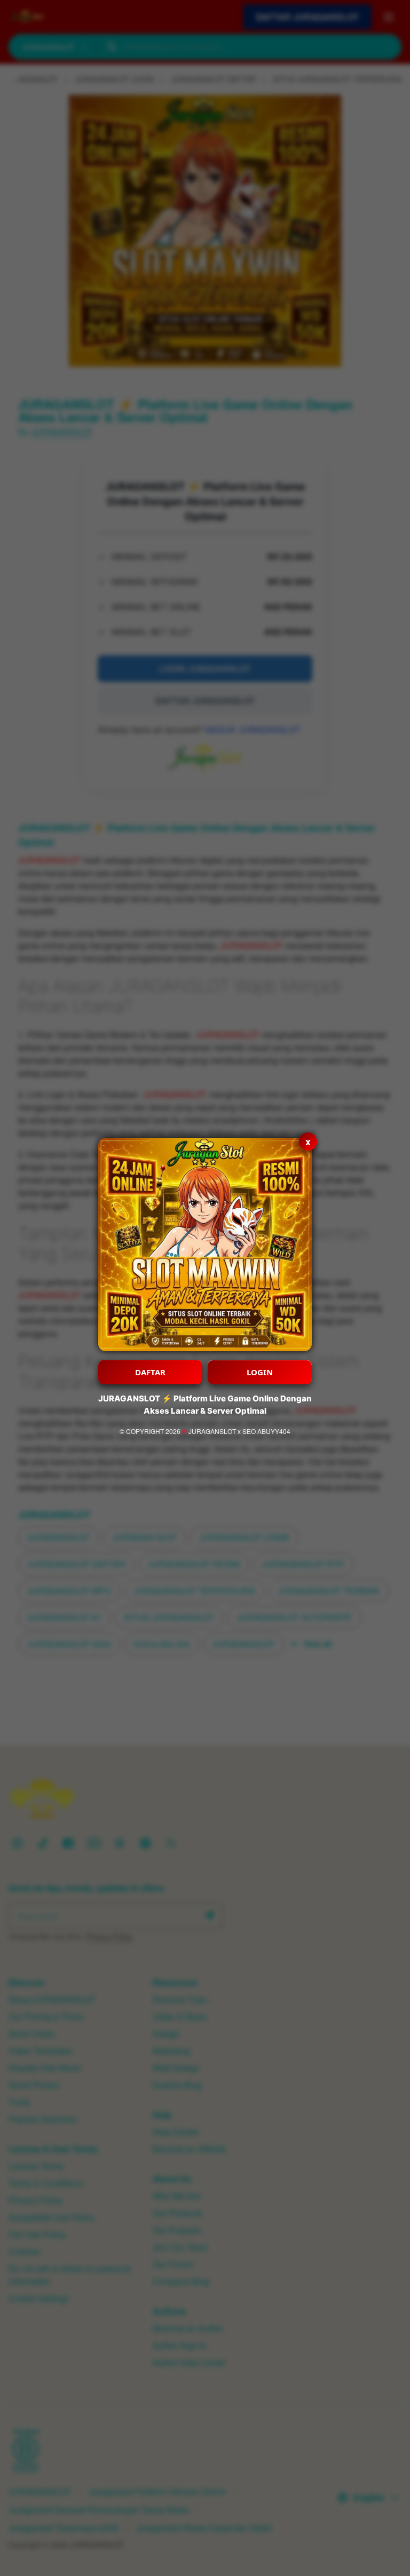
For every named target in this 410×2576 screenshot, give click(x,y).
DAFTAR (150, 1372)
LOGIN (260, 1372)
